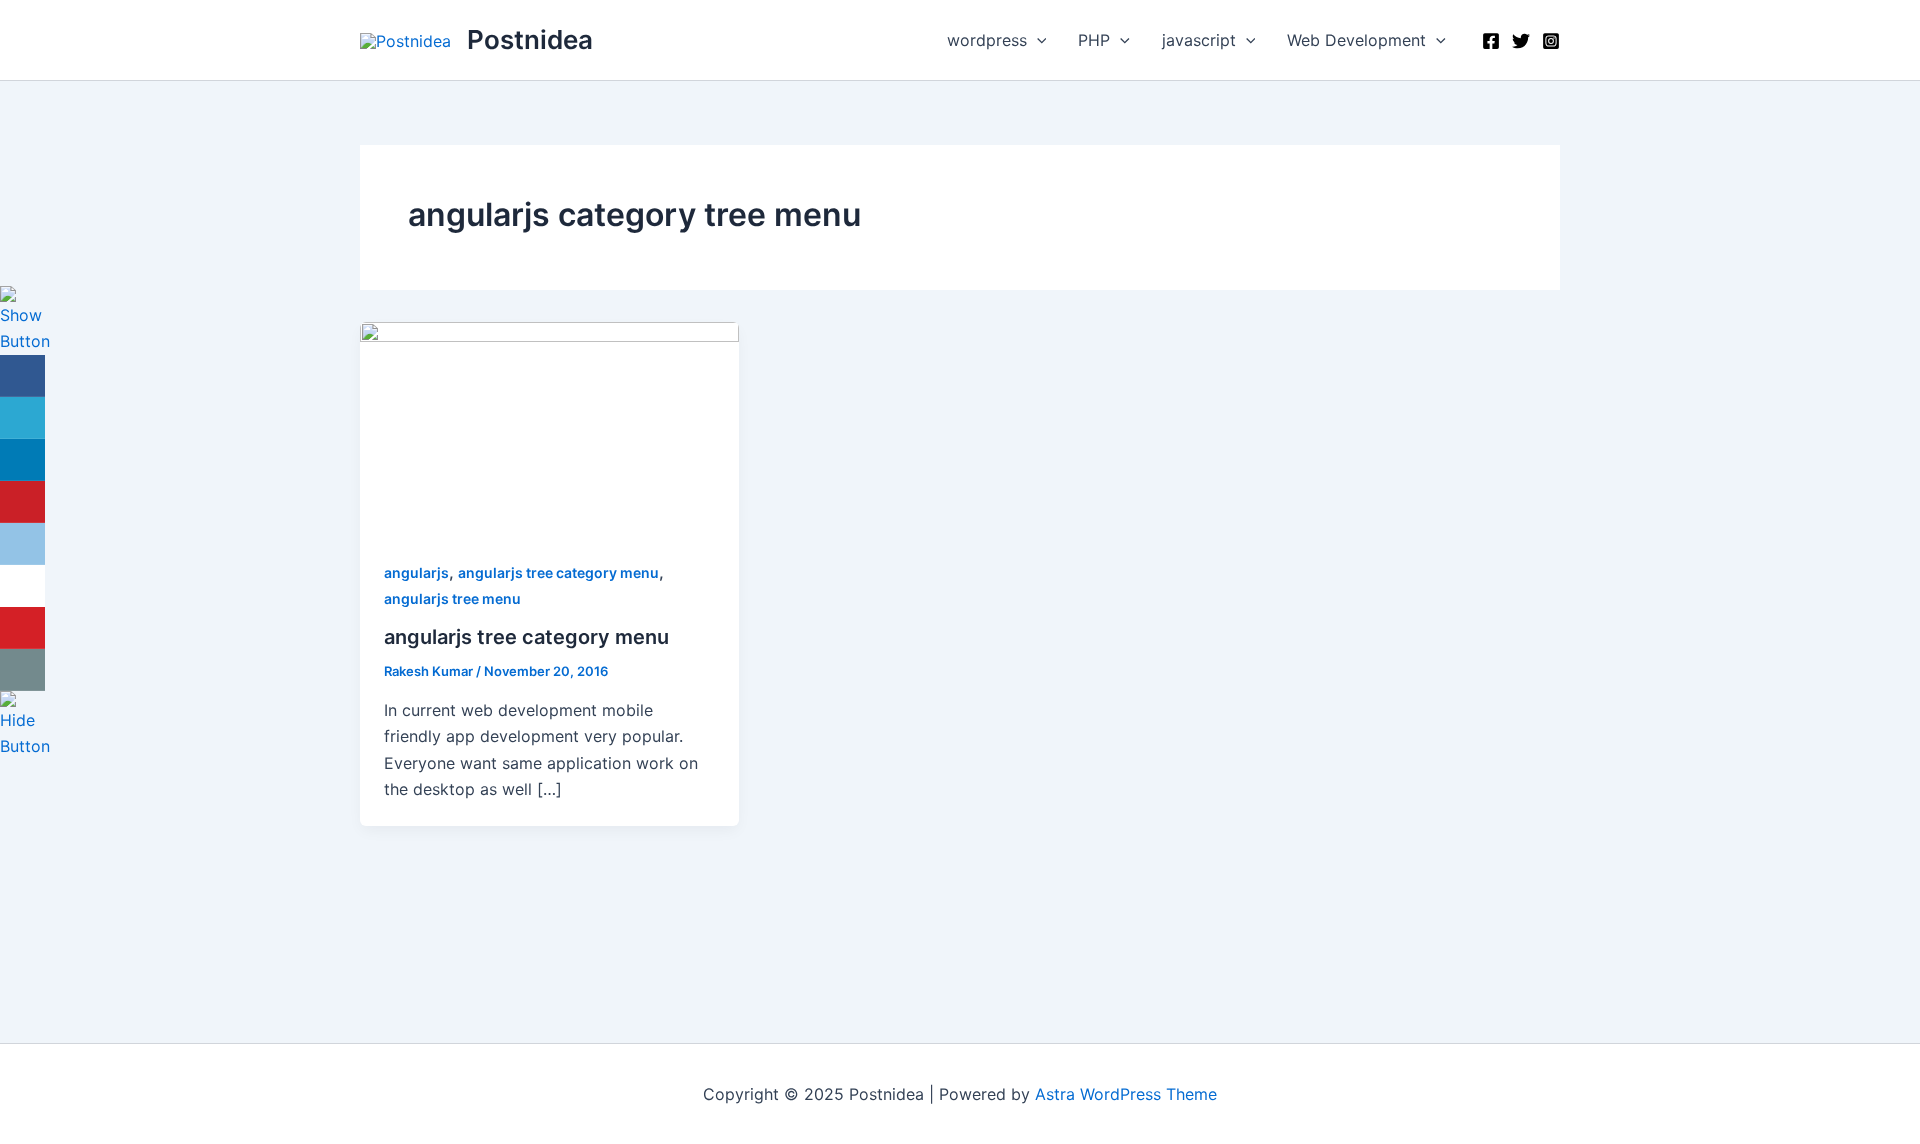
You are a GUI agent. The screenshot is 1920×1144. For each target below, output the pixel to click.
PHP (1094, 40)
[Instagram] (1551, 41)
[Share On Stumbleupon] (22, 586)
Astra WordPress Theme (1126, 1094)
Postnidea (530, 39)
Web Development (1356, 40)
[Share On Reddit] (22, 544)
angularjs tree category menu (558, 572)
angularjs (416, 572)
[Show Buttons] (25, 319)
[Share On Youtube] (22, 628)
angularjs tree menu (452, 598)
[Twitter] (1521, 41)
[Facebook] (1491, 41)
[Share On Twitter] (22, 418)
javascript (1199, 40)
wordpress (987, 40)
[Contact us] (22, 670)
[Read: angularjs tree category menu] (549, 427)
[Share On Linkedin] (22, 460)
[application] (1037, 40)
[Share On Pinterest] (22, 502)
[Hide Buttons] (25, 724)
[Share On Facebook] (22, 376)
